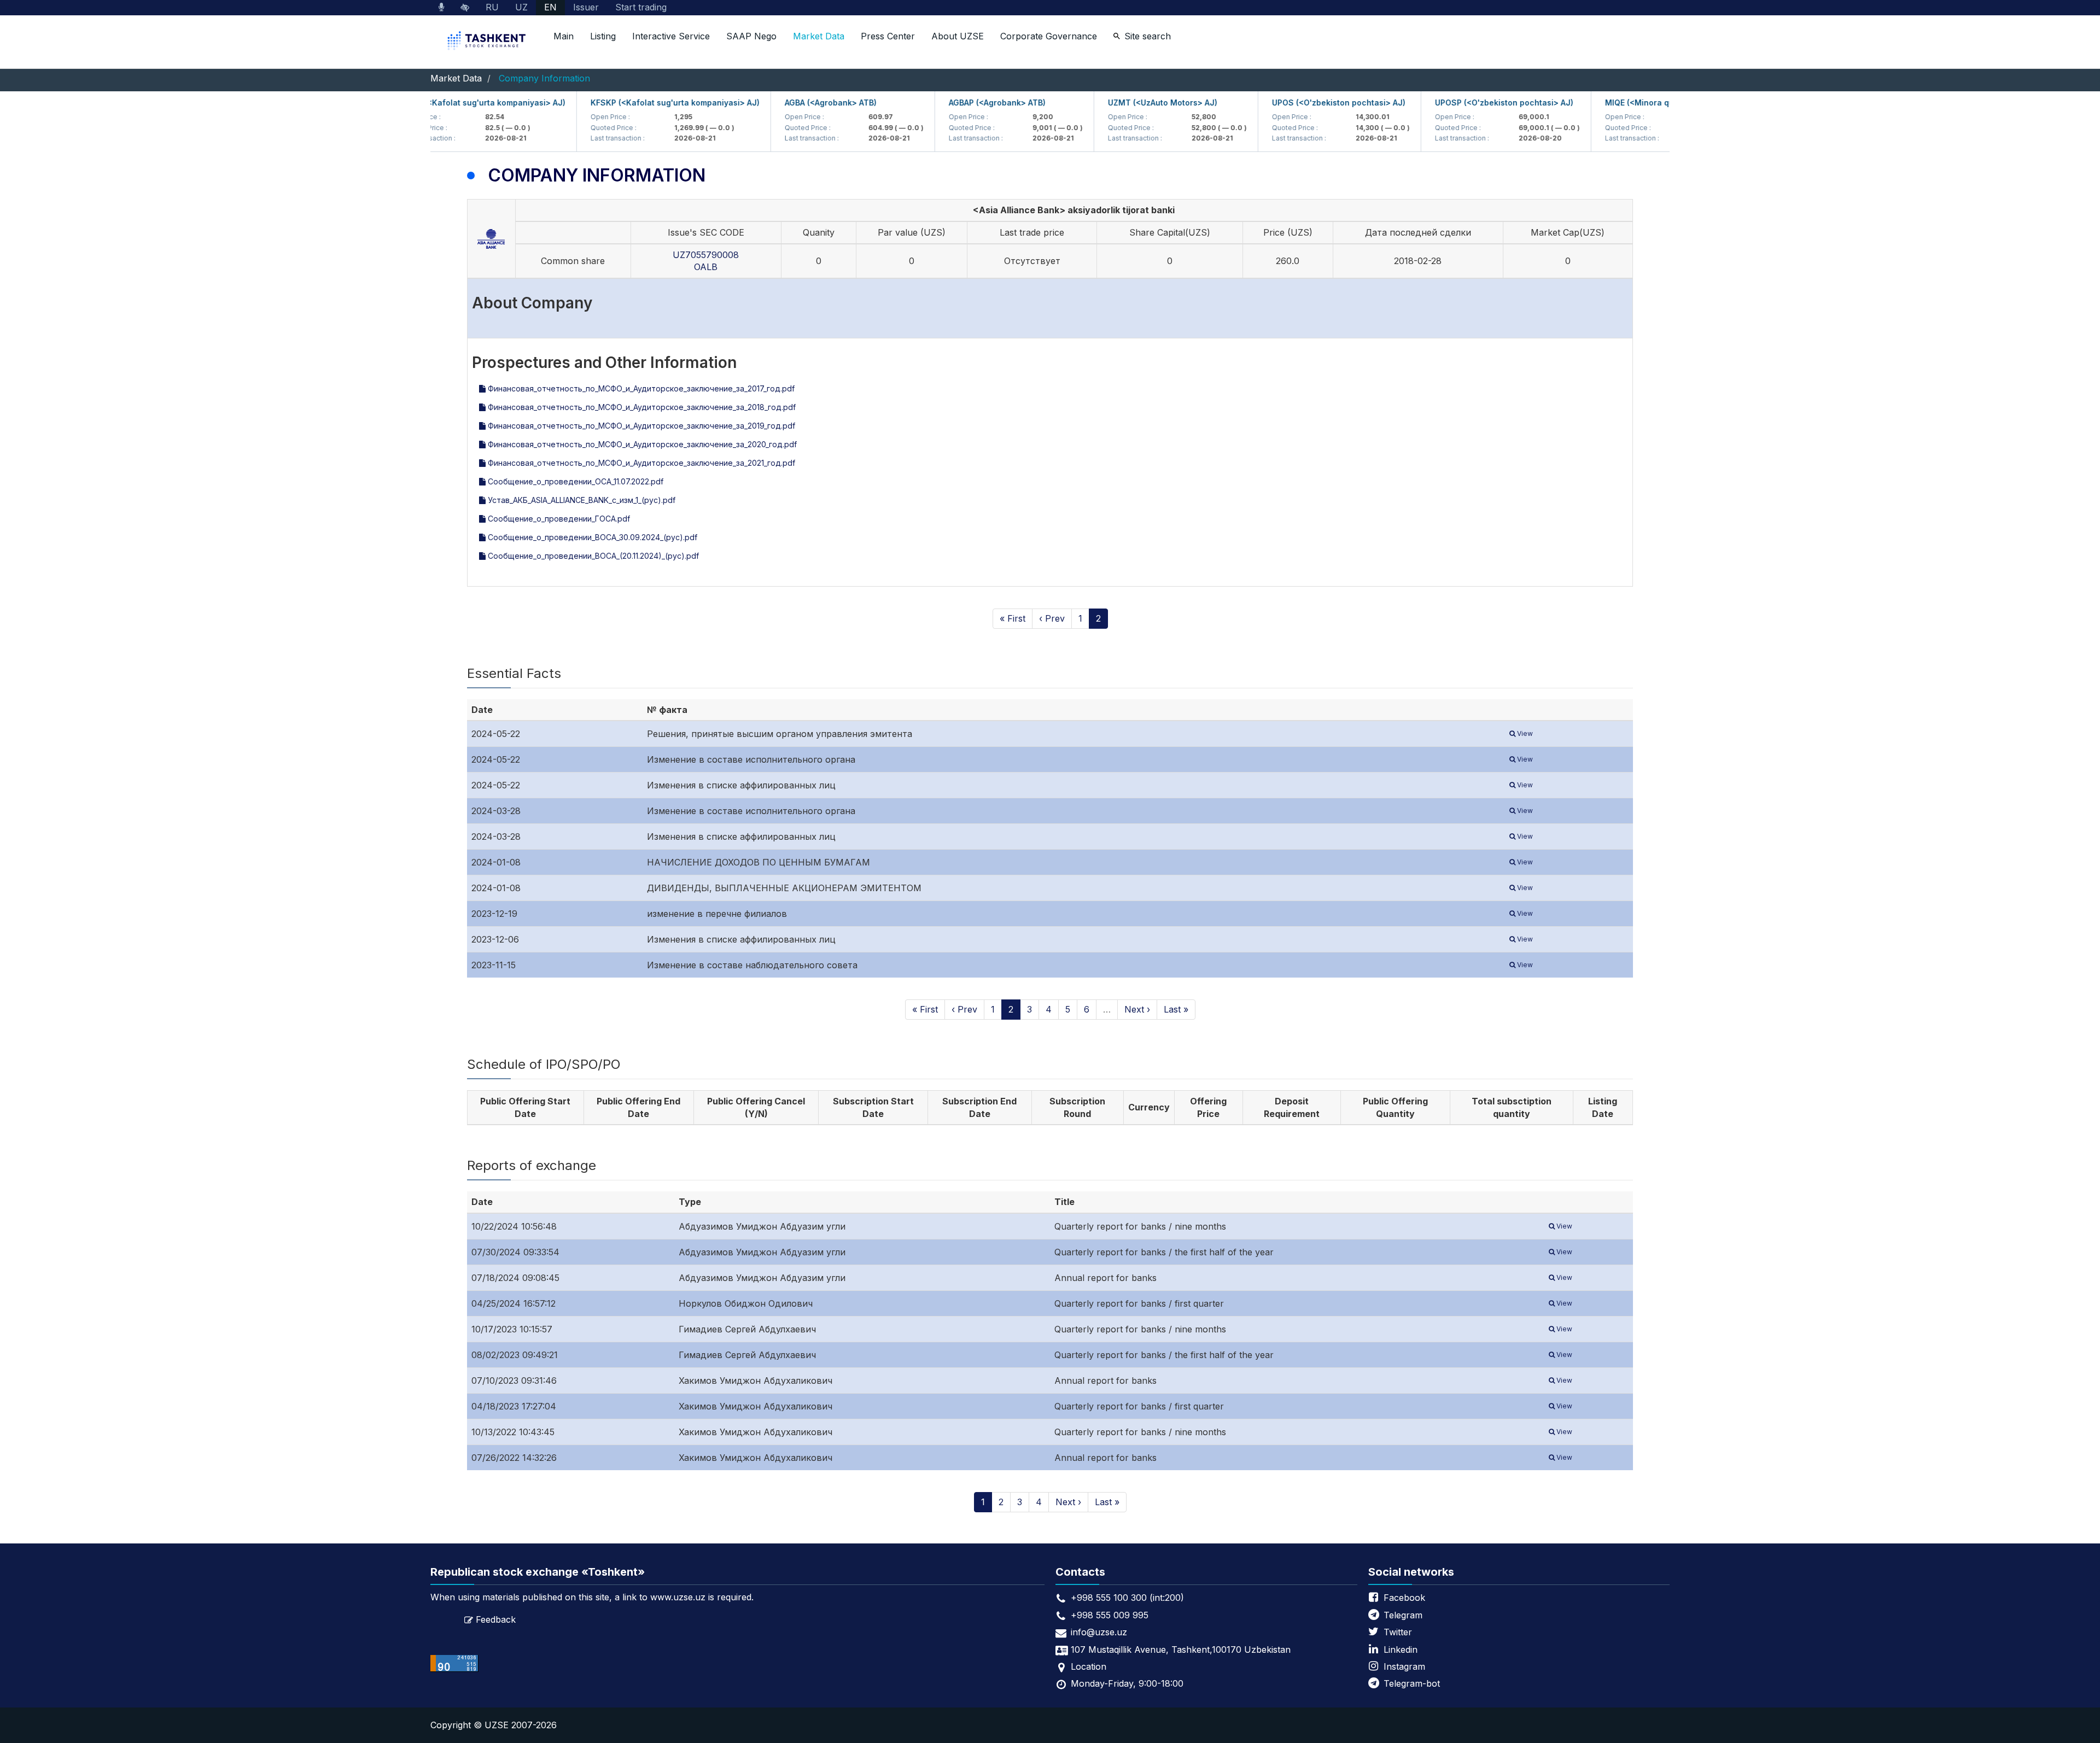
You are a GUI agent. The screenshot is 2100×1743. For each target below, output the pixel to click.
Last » (1176, 1009)
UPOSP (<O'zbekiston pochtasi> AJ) (1467, 103)
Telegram (1403, 1615)
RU (492, 7)
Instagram (1404, 1666)
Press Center (888, 36)
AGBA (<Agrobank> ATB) (794, 103)
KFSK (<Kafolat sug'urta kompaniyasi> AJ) (446, 103)
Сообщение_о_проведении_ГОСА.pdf (558, 519)
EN (550, 7)
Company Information (544, 78)
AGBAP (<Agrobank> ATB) (960, 103)
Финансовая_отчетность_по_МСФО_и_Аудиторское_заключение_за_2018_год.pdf (641, 407)
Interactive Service (671, 36)
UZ (521, 7)
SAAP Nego (751, 36)
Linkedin (1401, 1650)
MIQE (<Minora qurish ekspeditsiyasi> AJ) (1649, 103)
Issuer (586, 7)
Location (1089, 1666)
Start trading (641, 7)
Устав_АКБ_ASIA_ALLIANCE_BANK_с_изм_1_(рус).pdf (581, 500)
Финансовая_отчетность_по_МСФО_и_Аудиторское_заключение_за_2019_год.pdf (640, 426)
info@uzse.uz (1099, 1632)
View (1524, 733)
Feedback (496, 1619)
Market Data (819, 36)
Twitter (1398, 1632)
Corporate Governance (1049, 36)
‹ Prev (1052, 618)
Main (564, 36)
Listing (603, 36)
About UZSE (958, 36)
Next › (1137, 1009)
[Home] (488, 42)
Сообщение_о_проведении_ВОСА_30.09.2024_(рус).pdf (591, 537)
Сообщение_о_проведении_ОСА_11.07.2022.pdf (574, 481)
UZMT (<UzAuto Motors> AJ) (1125, 103)
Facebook (1404, 1598)
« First (1013, 618)
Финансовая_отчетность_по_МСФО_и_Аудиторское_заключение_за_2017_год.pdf (640, 388)
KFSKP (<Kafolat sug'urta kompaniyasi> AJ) (638, 103)
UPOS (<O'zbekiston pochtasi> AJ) (1302, 103)
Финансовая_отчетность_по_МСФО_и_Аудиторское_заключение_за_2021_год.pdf (640, 463)
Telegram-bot (1412, 1683)
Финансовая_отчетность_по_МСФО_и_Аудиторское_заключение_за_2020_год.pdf (641, 444)
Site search (1148, 36)
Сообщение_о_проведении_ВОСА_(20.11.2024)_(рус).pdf (592, 556)
